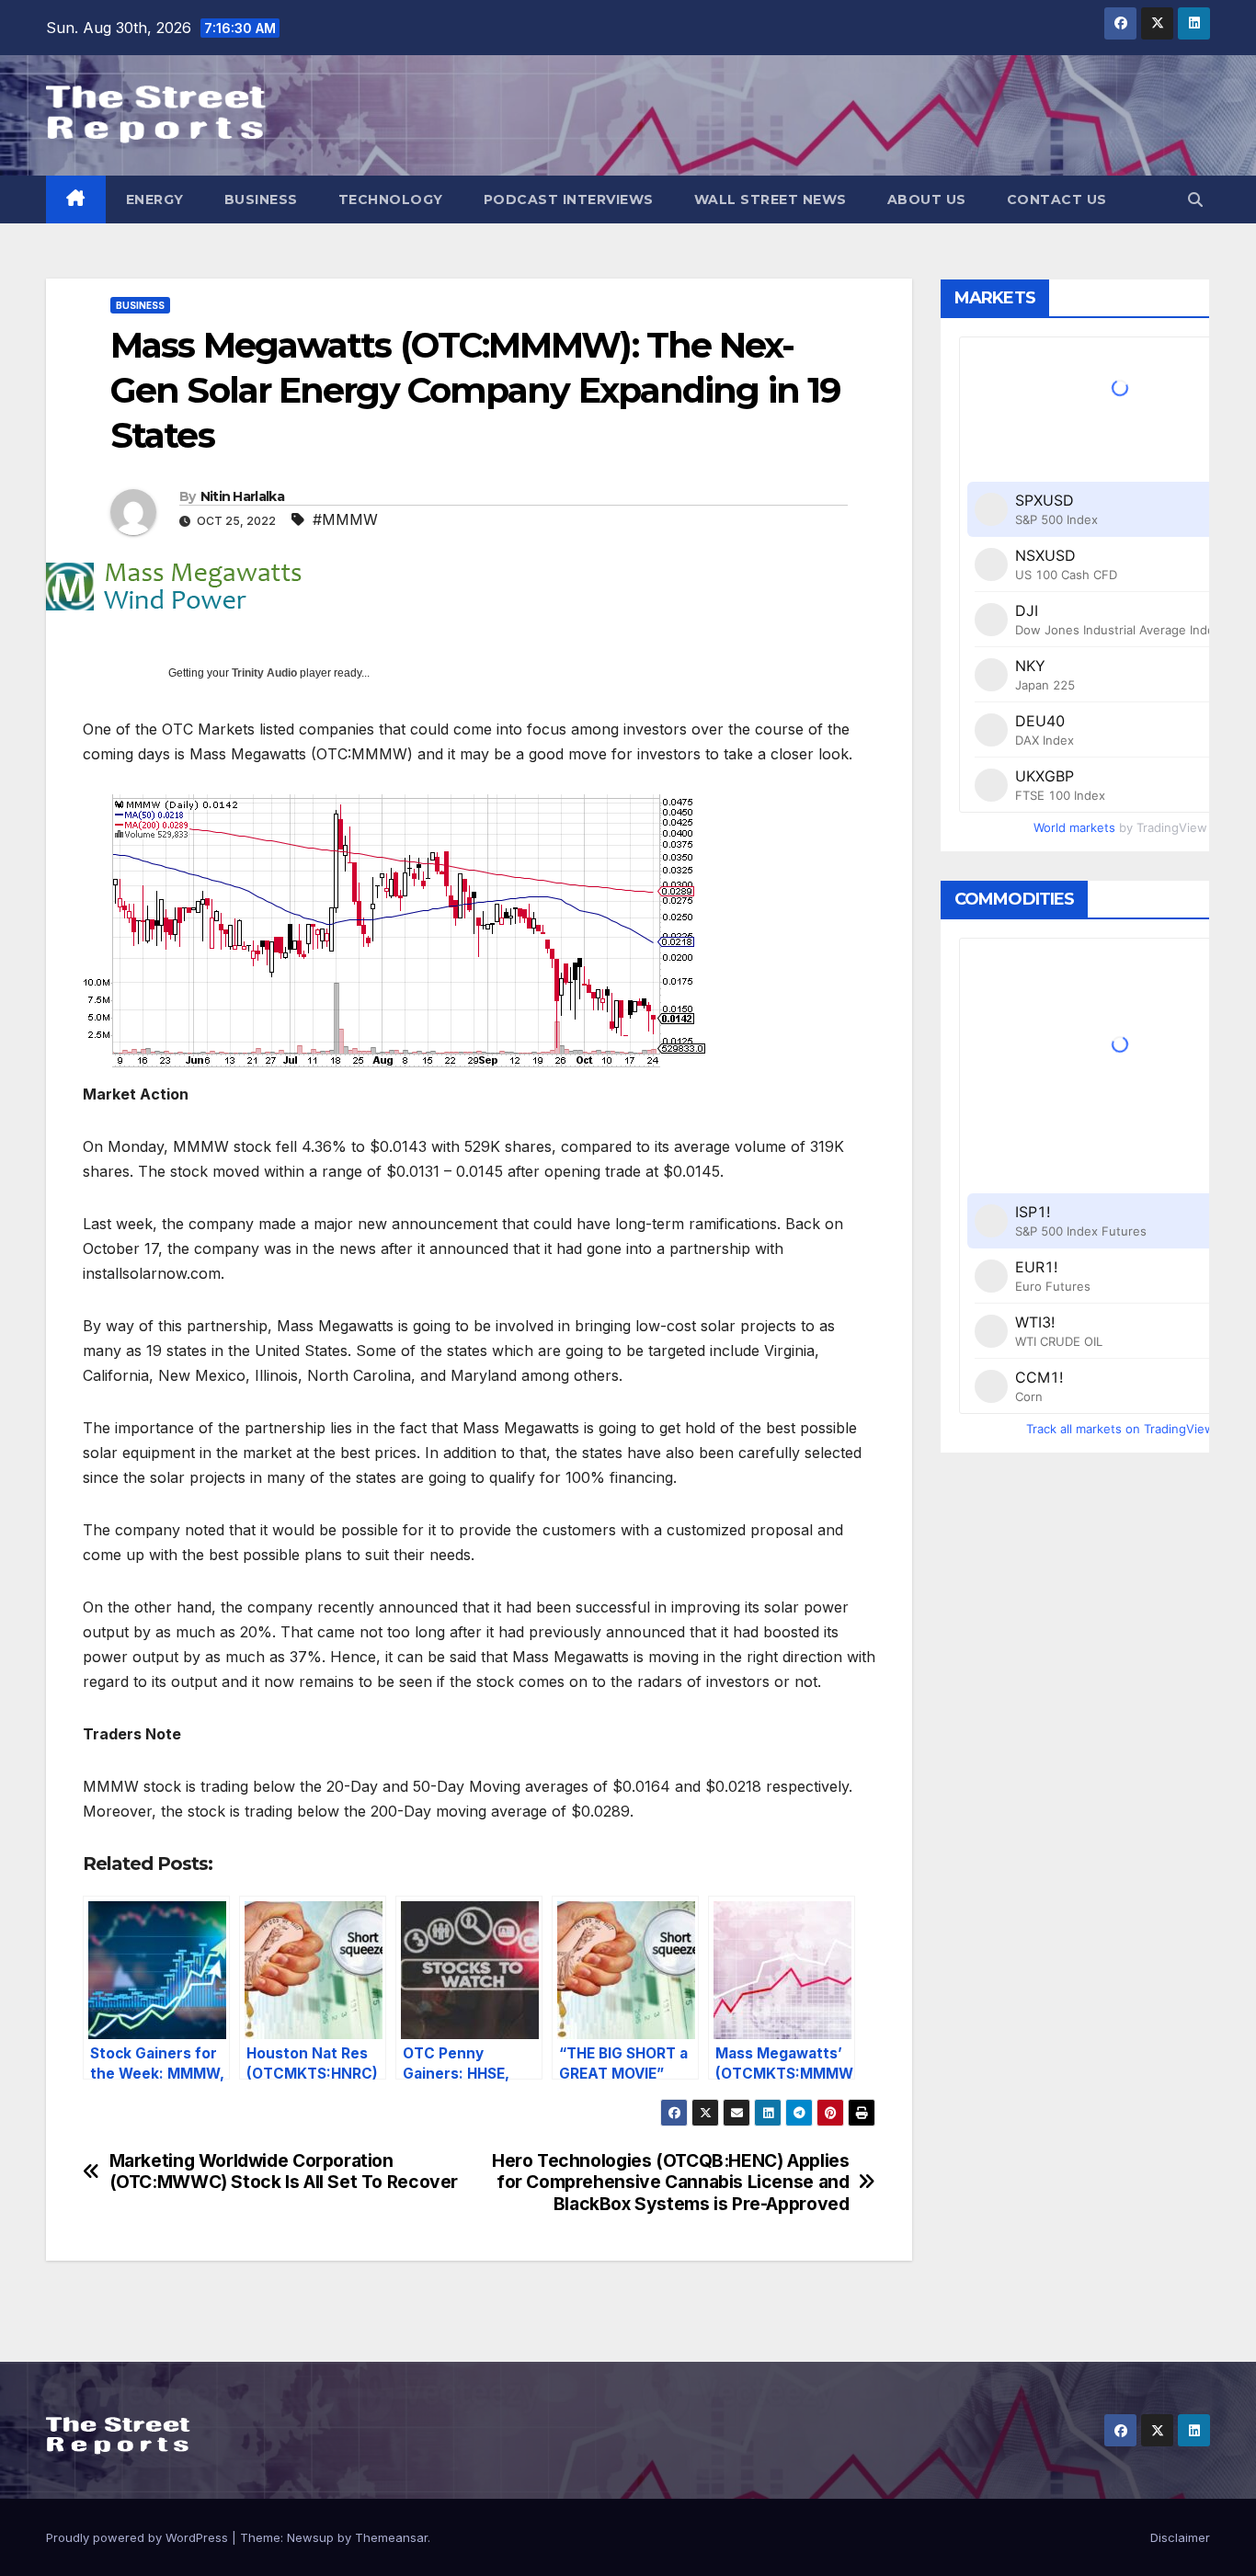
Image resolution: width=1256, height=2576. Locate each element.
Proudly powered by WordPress (139, 2537)
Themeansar (391, 2537)
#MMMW (345, 519)
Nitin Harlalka (242, 496)
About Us (927, 199)
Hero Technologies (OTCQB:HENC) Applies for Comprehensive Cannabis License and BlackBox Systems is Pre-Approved (670, 2182)
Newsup (310, 2537)
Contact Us (1057, 199)
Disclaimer (1180, 2537)
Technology (391, 199)
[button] (1195, 199)
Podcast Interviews (569, 199)
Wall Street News (771, 199)
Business (261, 199)
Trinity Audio (264, 673)
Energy (155, 199)
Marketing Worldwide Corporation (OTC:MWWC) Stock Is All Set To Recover (284, 2171)
